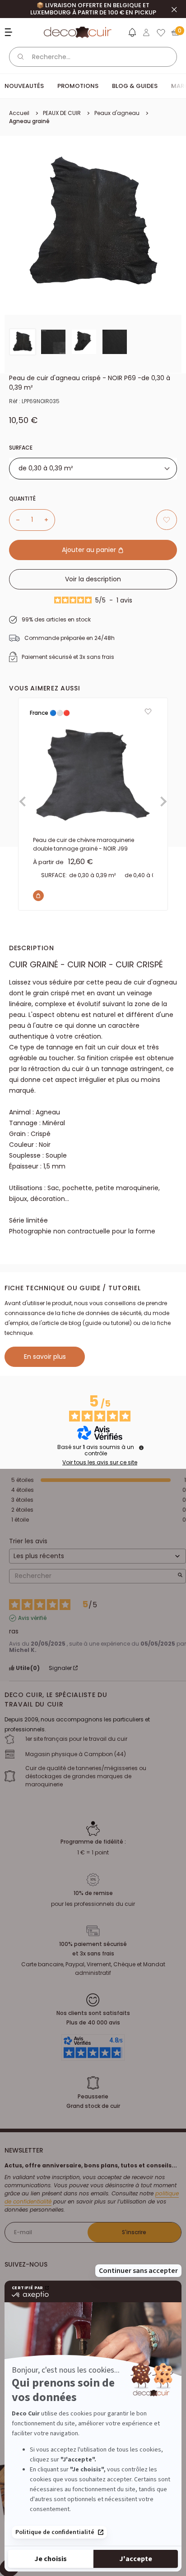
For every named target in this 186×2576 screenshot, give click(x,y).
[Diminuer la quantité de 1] (14, 520)
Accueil (19, 113)
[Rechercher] (21, 57)
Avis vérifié (32, 1618)
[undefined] (141, 1448)
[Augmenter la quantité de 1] (50, 520)
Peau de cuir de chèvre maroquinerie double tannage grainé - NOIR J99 (84, 844)
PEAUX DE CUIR (62, 113)
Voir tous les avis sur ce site (100, 1463)
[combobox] (93, 469)
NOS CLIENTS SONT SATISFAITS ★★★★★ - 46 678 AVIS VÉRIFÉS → (93, 9)
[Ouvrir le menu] (10, 32)
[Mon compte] (146, 32)
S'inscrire (134, 2232)
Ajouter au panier (90, 550)
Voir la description (93, 579)
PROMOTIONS (78, 86)
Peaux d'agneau (117, 113)
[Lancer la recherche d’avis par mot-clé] (180, 1576)
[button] (132, 34)
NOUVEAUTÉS (24, 86)
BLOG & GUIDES (135, 86)
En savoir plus (45, 1357)
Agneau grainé (29, 121)
